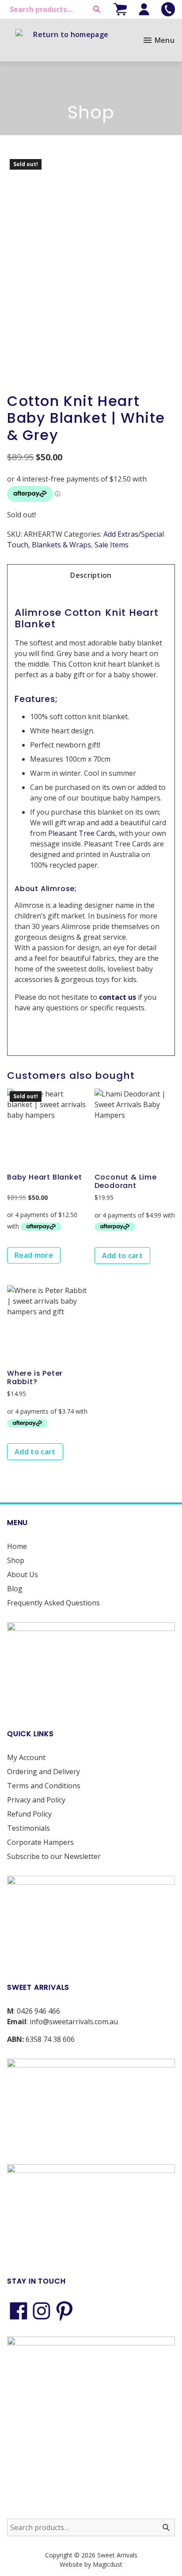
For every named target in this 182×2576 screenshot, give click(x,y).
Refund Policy (29, 1814)
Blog (15, 1589)
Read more (34, 1255)
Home (17, 1546)
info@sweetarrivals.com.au (74, 2022)
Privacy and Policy (36, 1800)
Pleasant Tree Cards (82, 833)
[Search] (97, 9)
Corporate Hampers (40, 1842)
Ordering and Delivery (44, 1772)
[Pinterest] (64, 2311)
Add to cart (123, 1256)
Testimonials (28, 1828)
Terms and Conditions (44, 1786)
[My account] (144, 9)
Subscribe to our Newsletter (54, 1856)
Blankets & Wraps (61, 545)
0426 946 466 (38, 2011)
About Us (23, 1574)
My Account (26, 1757)
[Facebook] (19, 2311)
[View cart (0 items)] (120, 9)
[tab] (91, 575)
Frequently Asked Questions (53, 1603)
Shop (16, 1560)
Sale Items (112, 545)
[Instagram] (42, 2311)
